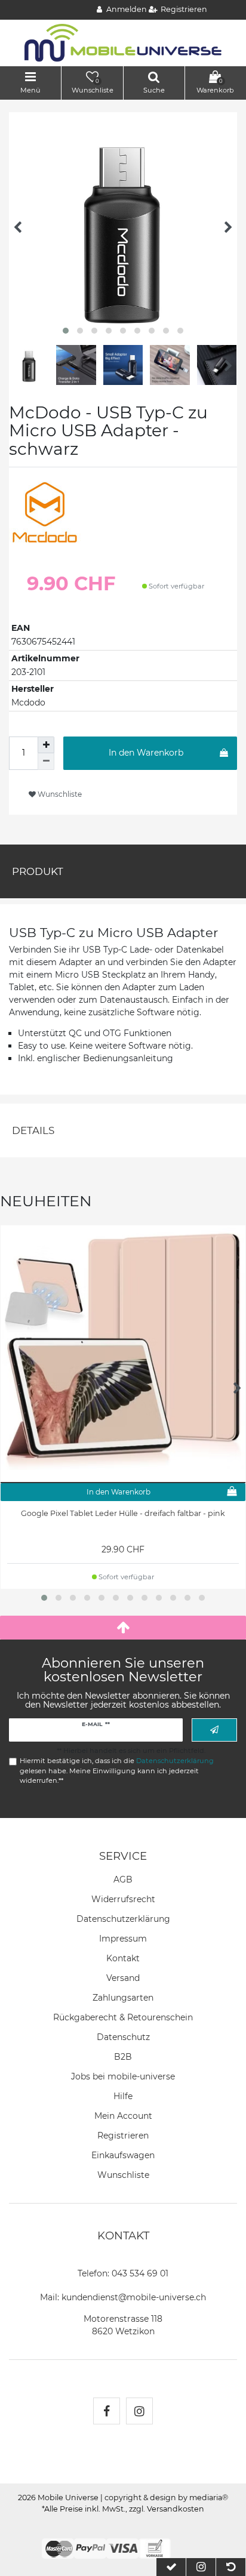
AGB (123, 1879)
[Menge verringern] (46, 762)
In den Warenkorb (146, 753)
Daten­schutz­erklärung (123, 1919)
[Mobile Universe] (123, 42)
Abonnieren (214, 1730)
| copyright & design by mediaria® (164, 2498)
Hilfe (123, 2096)
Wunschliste (59, 794)
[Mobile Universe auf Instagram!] (139, 2411)
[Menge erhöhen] (46, 745)
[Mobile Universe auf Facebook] (107, 2411)
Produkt (38, 871)
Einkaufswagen (123, 2155)
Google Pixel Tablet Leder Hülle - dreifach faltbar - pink (123, 1513)
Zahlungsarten (123, 1998)
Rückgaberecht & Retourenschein (123, 2017)
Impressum (123, 1939)
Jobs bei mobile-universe (123, 2076)
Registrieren (123, 2136)
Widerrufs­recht (123, 1899)
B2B (123, 2057)
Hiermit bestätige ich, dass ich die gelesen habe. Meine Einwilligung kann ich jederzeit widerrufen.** (117, 1771)
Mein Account (123, 2116)
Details (33, 1130)
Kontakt (123, 1958)
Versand (123, 1978)
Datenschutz (123, 2037)
